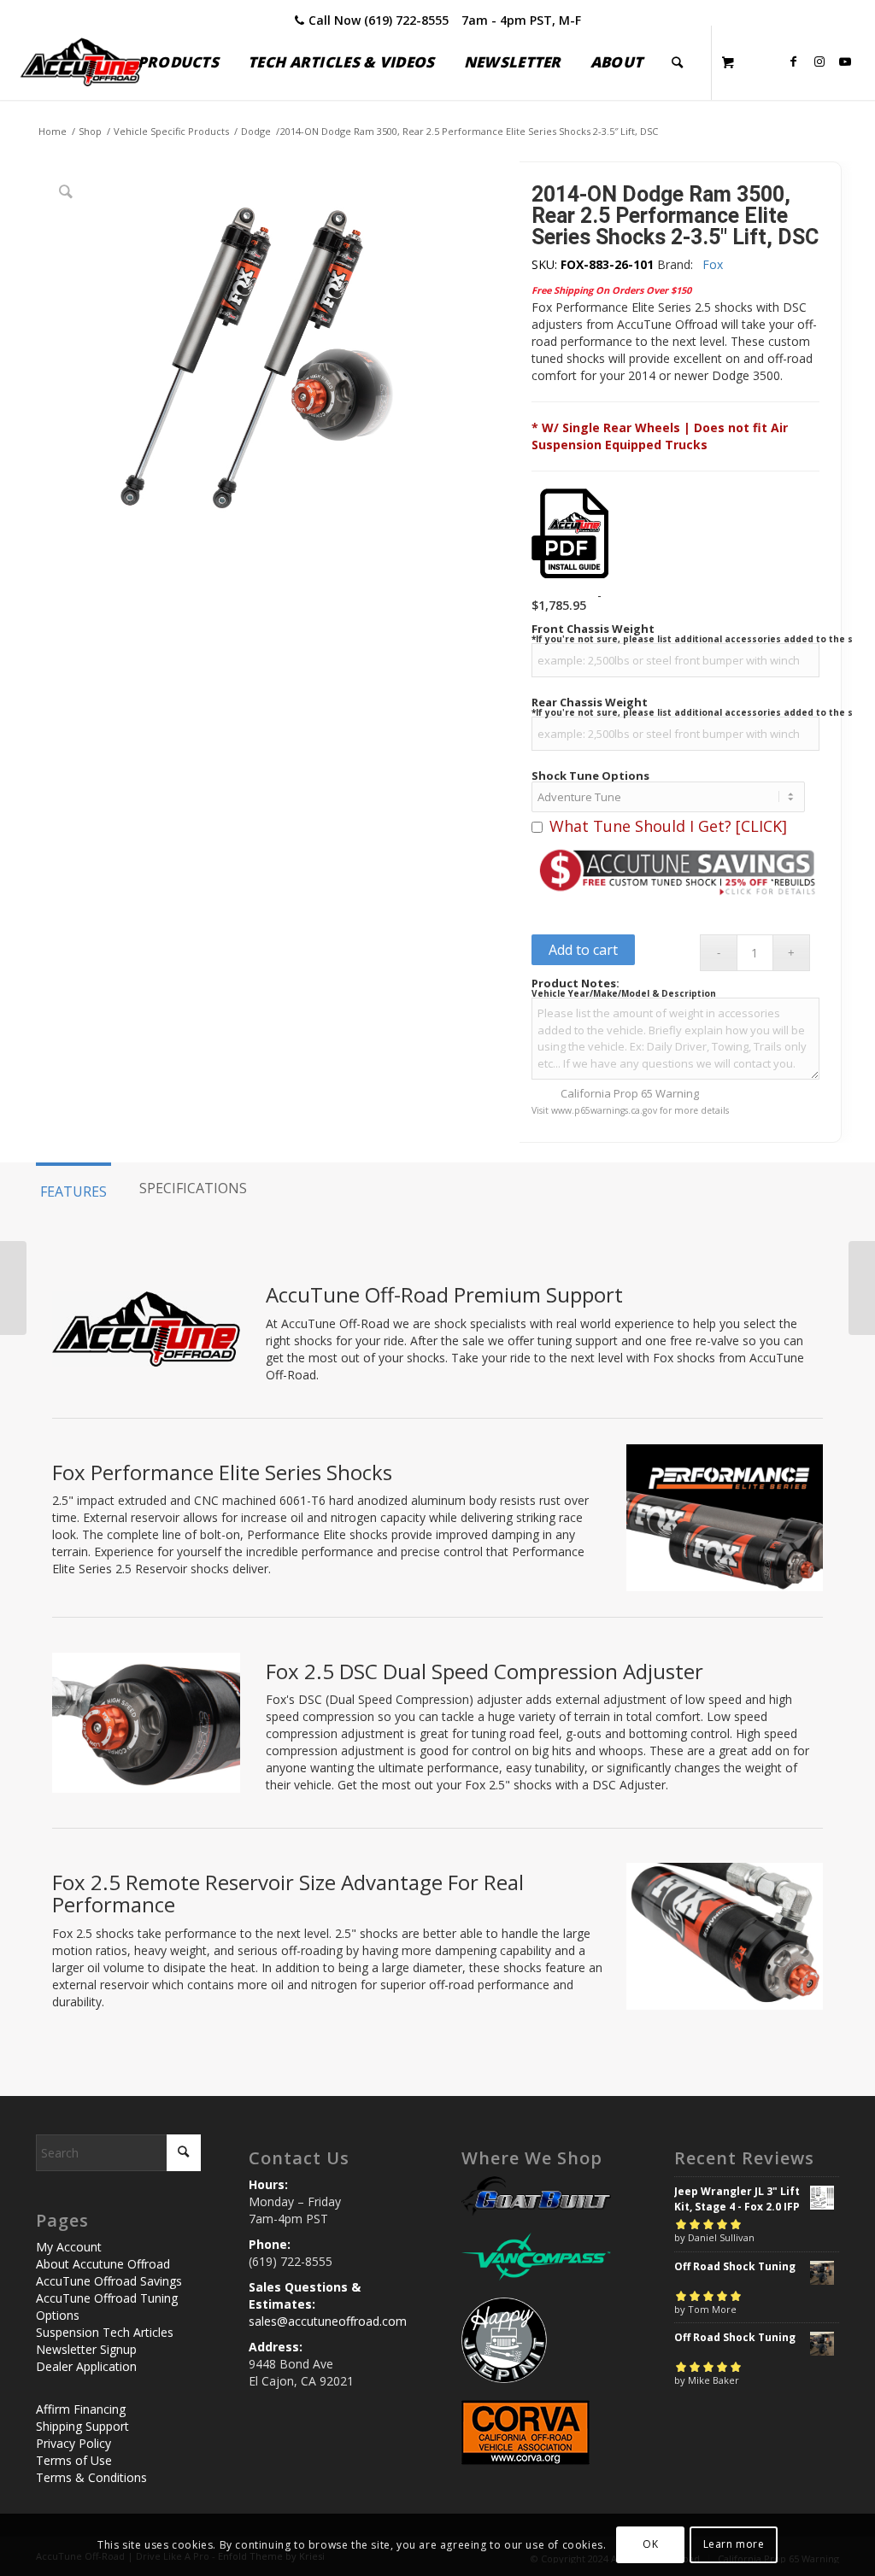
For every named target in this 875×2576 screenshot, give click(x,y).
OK (650, 2544)
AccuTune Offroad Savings (109, 2281)
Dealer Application (86, 2366)
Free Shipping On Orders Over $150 (611, 290)
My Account (69, 2247)
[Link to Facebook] (794, 61)
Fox (713, 264)
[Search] (677, 62)
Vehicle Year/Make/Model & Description (624, 993)
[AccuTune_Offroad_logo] (81, 62)
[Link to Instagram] (819, 61)
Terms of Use (74, 2460)
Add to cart (583, 950)
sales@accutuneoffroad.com (328, 2321)
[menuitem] (178, 62)
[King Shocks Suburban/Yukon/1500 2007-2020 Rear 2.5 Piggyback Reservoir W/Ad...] (13, 1288)
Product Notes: (576, 984)
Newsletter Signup (86, 2349)
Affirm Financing (81, 2409)
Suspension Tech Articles (105, 2332)
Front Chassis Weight (593, 629)
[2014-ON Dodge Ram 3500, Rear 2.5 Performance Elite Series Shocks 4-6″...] (862, 1288)
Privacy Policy (73, 2443)
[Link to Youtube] (845, 61)
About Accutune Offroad (103, 2264)
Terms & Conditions (91, 2477)
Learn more (734, 2544)
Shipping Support (82, 2426)
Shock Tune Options (590, 776)
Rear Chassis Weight (590, 703)
